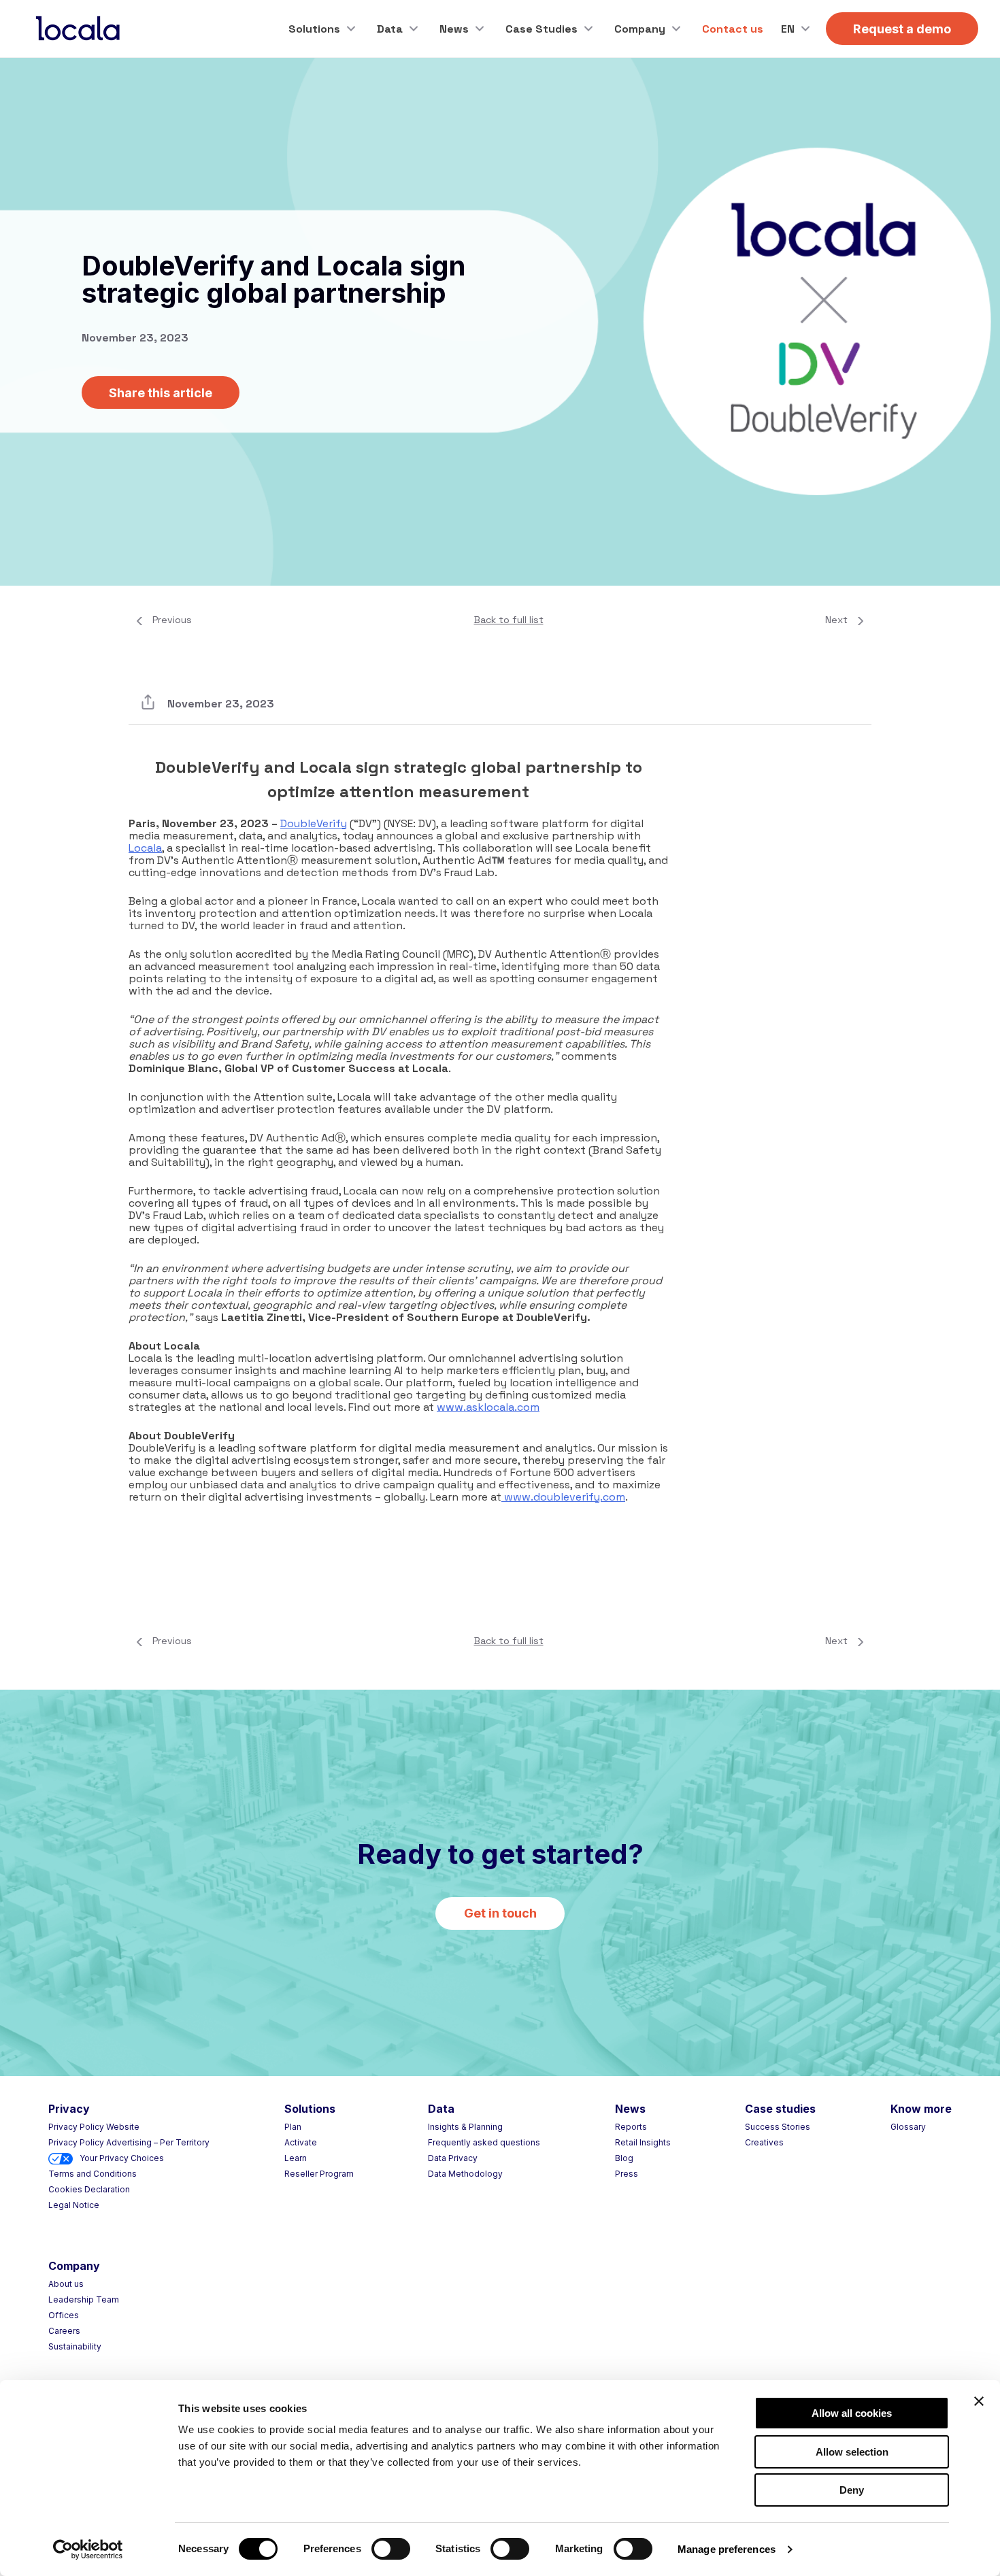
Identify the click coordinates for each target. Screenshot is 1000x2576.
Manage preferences (727, 2549)
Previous (172, 620)
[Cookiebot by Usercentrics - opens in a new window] (88, 2549)
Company (640, 29)
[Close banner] (979, 2401)
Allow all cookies (852, 2413)
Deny (852, 2490)
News (454, 29)
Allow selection (852, 2452)
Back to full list (509, 620)
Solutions (314, 29)
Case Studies (541, 29)
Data (390, 29)
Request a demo (902, 29)
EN (788, 29)
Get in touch (500, 1913)
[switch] (391, 2549)
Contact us (733, 29)
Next (836, 620)
